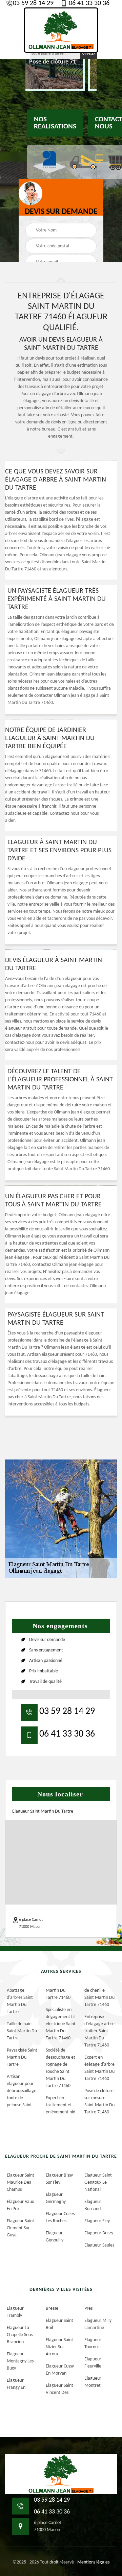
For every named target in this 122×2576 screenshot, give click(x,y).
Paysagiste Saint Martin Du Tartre (22, 2057)
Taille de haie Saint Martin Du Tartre (22, 2031)
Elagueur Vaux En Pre (20, 2205)
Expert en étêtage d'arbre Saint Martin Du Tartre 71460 (99, 2068)
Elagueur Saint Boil (59, 2324)
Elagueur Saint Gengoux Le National (98, 2182)
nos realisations (55, 123)
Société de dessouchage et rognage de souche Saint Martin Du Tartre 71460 (60, 2068)
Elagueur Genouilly (55, 2237)
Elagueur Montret (93, 2382)
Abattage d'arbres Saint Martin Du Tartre (20, 2001)
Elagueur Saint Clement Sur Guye (21, 2228)
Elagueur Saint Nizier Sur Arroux (59, 2347)
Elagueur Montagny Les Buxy (20, 2361)
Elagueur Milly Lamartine (98, 2324)
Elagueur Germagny (56, 2198)
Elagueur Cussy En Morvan (60, 2370)
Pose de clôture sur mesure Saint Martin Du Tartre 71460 (99, 2102)
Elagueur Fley (97, 2221)
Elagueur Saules (99, 2245)
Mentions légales (93, 2562)
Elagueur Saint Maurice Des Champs (21, 2182)
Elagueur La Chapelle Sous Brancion (20, 2335)
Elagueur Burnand (93, 2205)
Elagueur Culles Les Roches (60, 2217)
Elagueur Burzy (99, 2233)
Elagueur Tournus (93, 2344)
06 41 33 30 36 (88, 3)
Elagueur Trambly (15, 2312)
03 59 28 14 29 (33, 3)
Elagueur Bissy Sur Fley (59, 2179)
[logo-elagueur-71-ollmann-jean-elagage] (61, 30)
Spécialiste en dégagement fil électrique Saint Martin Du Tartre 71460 (61, 2024)
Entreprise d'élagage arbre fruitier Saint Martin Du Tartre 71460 (99, 2031)
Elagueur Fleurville (93, 2363)
